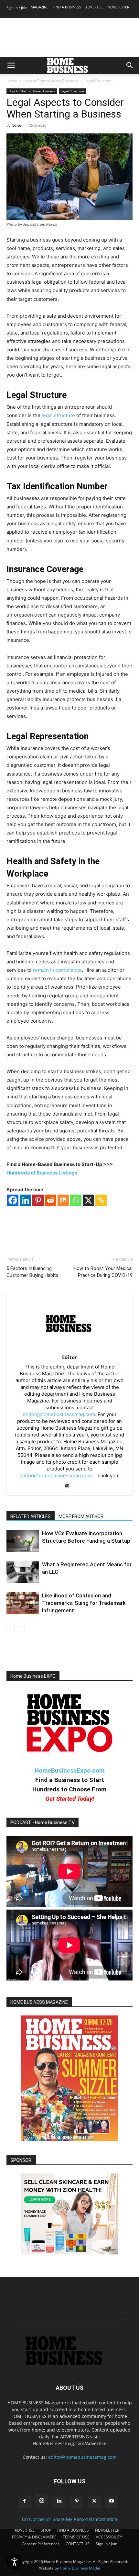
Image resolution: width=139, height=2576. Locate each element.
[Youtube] (112, 2501)
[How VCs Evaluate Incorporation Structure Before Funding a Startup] (23, 1541)
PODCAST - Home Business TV (43, 1822)
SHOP (46, 2530)
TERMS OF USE (76, 2537)
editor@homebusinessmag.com (82, 2457)
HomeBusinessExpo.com (70, 1770)
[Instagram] (42, 2501)
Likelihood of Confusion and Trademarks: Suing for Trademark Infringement (84, 1603)
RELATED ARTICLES (31, 1516)
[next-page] (21, 1627)
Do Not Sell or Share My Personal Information (69, 2519)
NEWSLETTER (118, 7)
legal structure (58, 415)
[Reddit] (51, 1200)
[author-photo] (70, 1348)
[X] (88, 1200)
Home (12, 81)
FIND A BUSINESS (67, 7)
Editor (18, 125)
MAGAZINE (40, 7)
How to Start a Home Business (51, 81)
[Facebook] (13, 1200)
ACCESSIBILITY (109, 2537)
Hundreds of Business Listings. (43, 1173)
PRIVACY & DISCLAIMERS (34, 2537)
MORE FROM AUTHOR (81, 1516)
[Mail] (70, 1486)
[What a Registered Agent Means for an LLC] (23, 1572)
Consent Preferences (41, 2544)
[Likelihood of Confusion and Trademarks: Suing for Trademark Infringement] (23, 1603)
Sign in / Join (17, 8)
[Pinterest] (38, 1200)
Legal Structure (98, 81)
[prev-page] (11, 1627)
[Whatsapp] (76, 1200)
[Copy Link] (101, 1200)
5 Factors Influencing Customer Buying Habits (32, 1272)
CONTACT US (78, 2544)
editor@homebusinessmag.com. (59, 1414)
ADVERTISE (94, 7)
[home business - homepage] (69, 2363)
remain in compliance (57, 970)
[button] (11, 65)
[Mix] (63, 1200)
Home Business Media (80, 2568)
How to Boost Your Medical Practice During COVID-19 (103, 1272)
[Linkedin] (25, 1200)
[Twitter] (94, 2501)
